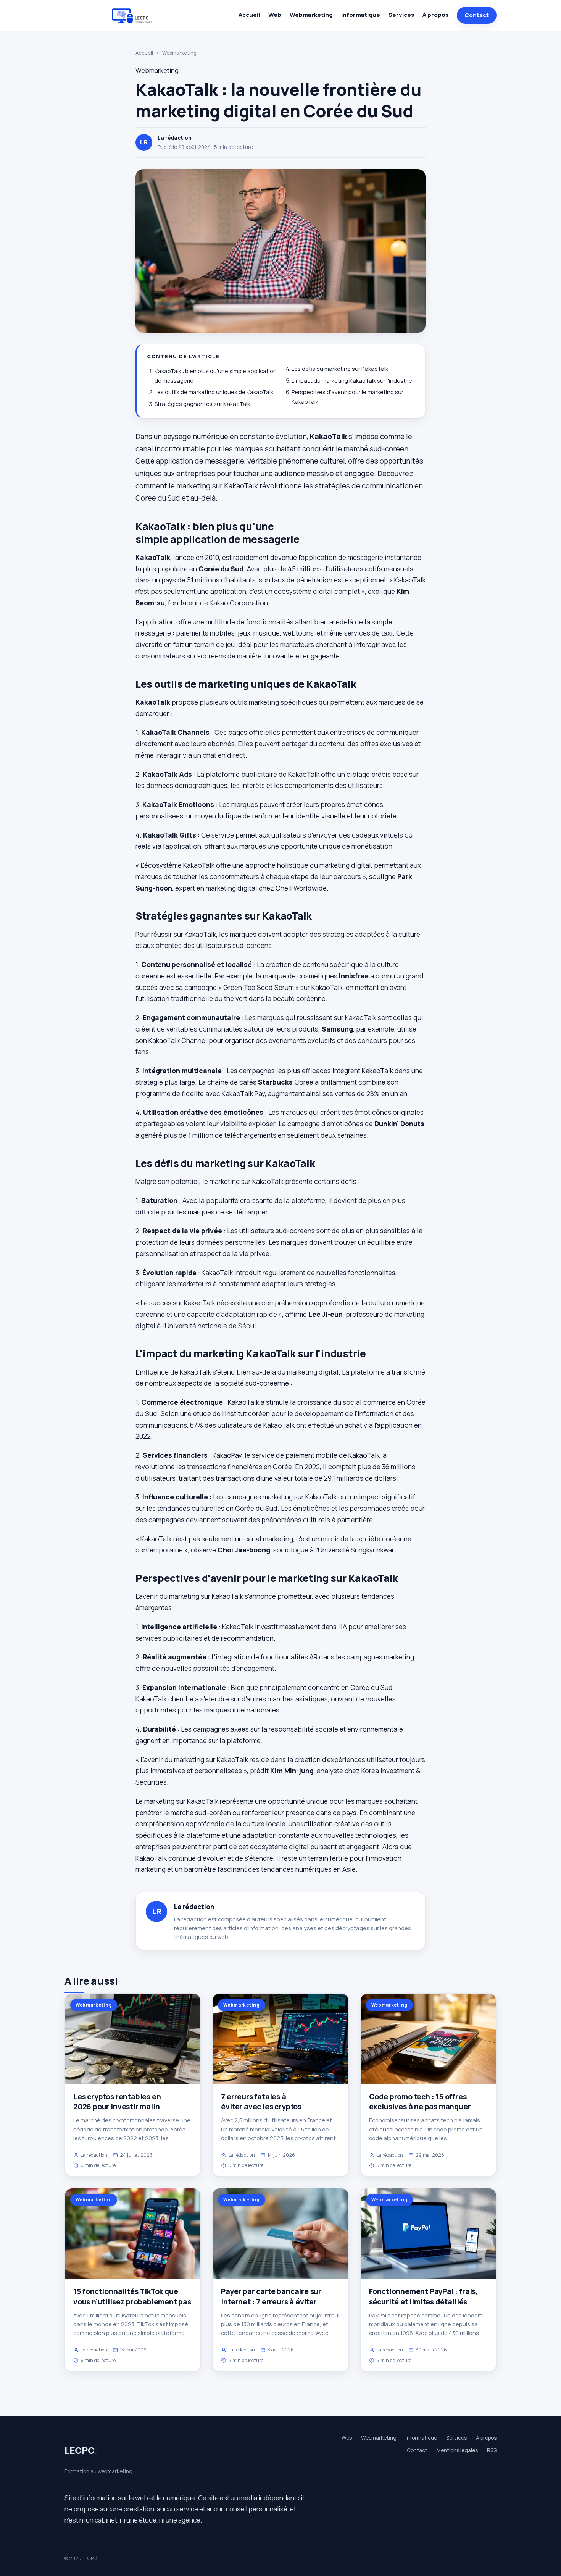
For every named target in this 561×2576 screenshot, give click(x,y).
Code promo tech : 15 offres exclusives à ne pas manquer (420, 2102)
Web (275, 15)
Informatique (361, 15)
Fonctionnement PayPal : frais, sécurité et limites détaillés (423, 2296)
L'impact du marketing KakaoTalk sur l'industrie (352, 381)
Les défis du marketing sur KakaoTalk (340, 369)
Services (401, 15)
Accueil (249, 15)
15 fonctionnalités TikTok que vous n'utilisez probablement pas (132, 2296)
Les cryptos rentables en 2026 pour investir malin (117, 2102)
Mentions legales (457, 2450)
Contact (477, 15)
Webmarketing (311, 15)
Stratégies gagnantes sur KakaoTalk (202, 404)
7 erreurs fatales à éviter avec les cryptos (261, 2102)
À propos (435, 15)
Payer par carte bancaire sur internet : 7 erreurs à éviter (271, 2296)
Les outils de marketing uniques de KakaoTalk (214, 392)
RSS (492, 2450)
